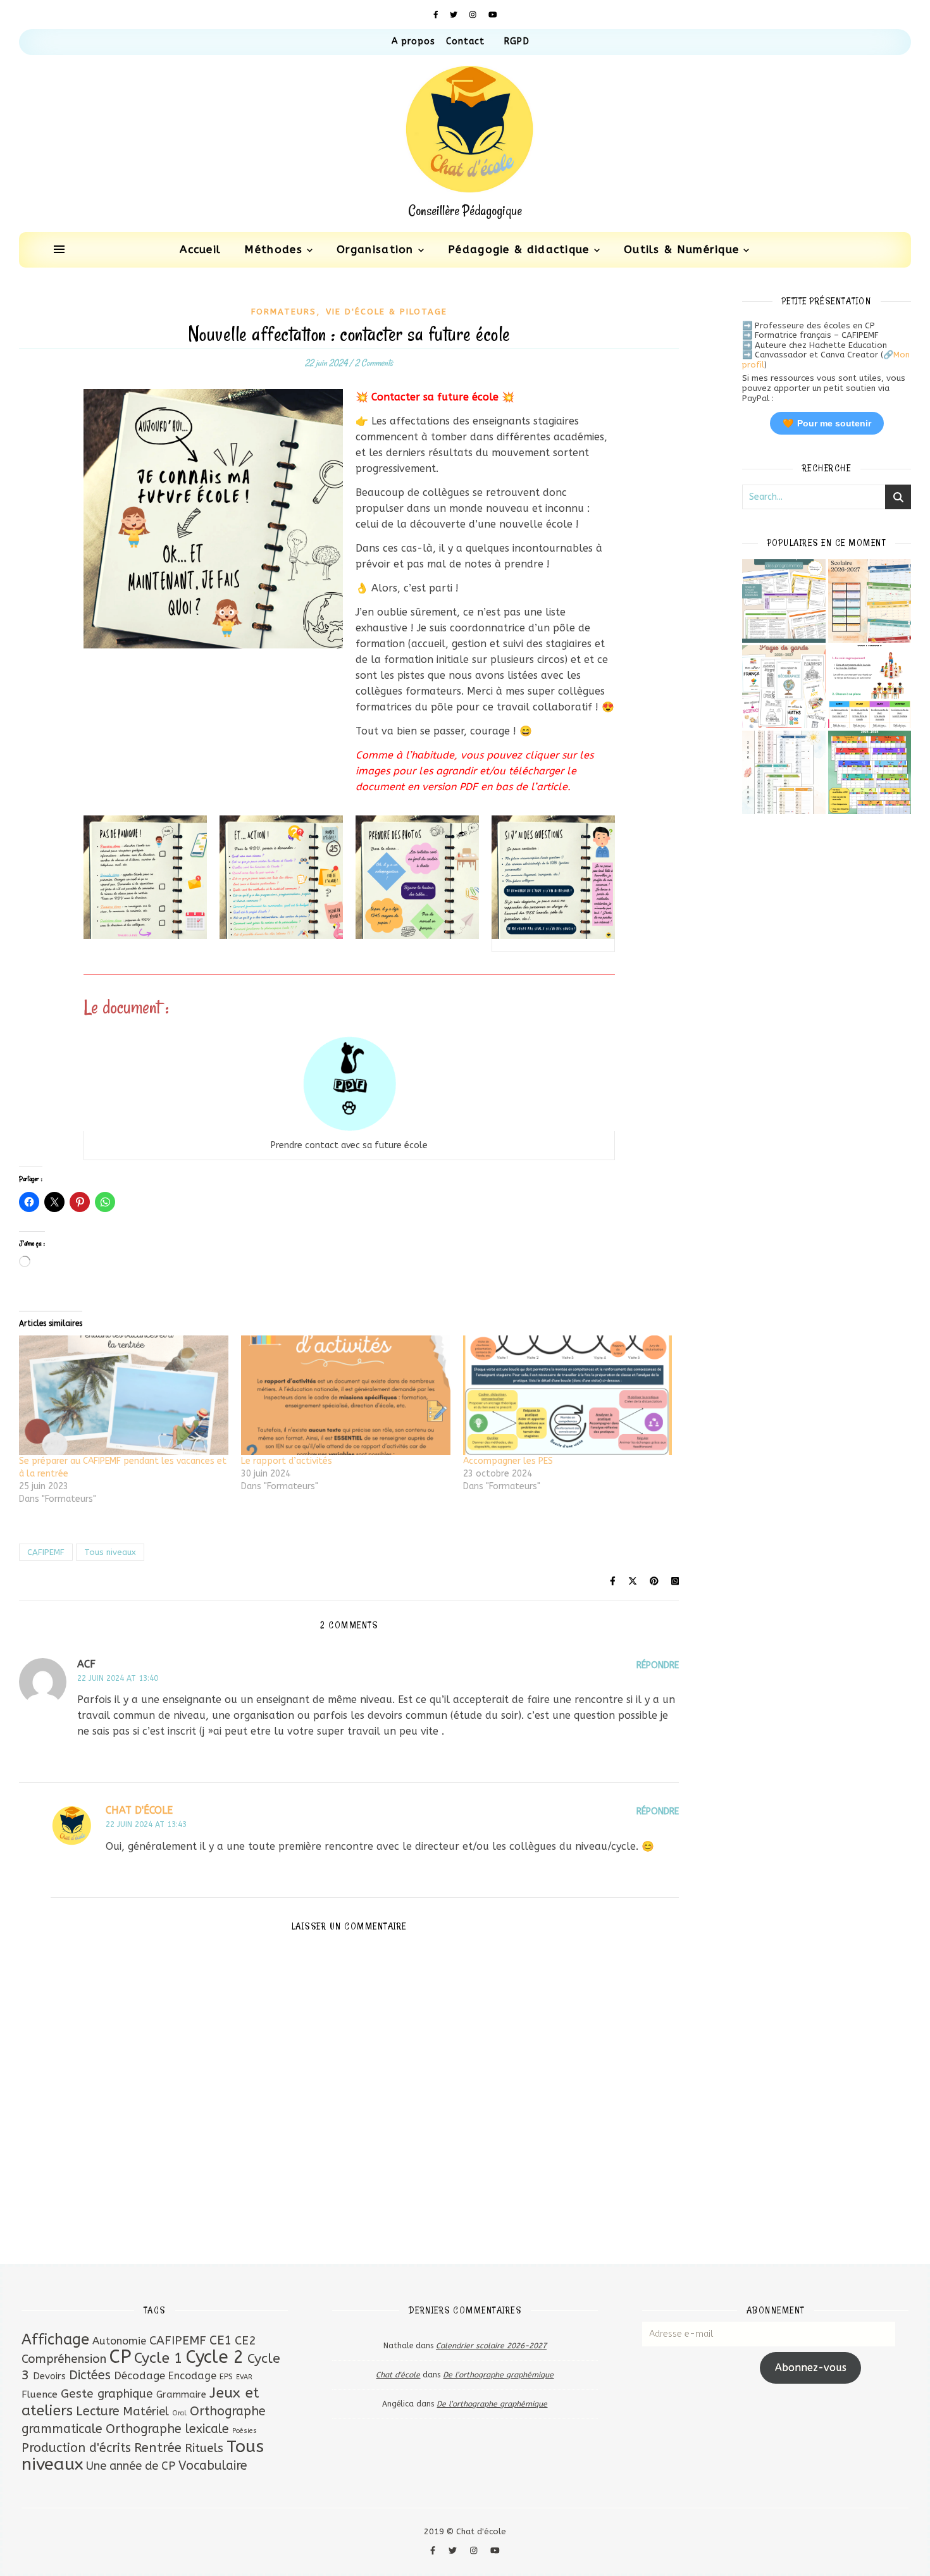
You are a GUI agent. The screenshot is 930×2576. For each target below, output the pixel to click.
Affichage (55, 2339)
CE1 (220, 2340)
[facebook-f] (437, 15)
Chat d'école (139, 1810)
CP (120, 2357)
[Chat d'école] (465, 144)
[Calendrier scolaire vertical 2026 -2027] (784, 772)
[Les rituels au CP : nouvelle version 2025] (870, 687)
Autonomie (119, 2341)
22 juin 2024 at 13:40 (118, 1678)
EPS (226, 2376)
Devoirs (49, 2376)
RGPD (517, 41)
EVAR (244, 2377)
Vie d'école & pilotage (387, 312)
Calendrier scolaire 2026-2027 (491, 2346)
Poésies (245, 2431)
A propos (414, 41)
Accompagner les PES (508, 1461)
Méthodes (273, 249)
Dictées (90, 2375)
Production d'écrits (76, 2448)
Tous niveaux (110, 1552)
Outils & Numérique (681, 249)
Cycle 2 (215, 2357)
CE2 (245, 2340)
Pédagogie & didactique (519, 249)
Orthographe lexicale (167, 2429)
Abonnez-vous (811, 2368)
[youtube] (493, 15)
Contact (466, 41)
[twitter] (455, 15)
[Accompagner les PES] (568, 1395)
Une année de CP (131, 2466)
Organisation (375, 249)
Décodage (139, 2375)
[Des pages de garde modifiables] (784, 687)
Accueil (200, 249)
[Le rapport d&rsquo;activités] (346, 1395)
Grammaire (181, 2394)
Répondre (658, 1665)
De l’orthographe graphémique (498, 2375)
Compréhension (64, 2359)
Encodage (192, 2376)
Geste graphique (107, 2394)
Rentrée (158, 2448)
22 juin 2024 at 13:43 (146, 1824)
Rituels (204, 2448)
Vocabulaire (213, 2466)
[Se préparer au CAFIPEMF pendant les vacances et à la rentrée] (124, 1395)
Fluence (40, 2394)
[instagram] (474, 15)
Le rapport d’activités (287, 1461)
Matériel (146, 2412)
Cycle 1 (158, 2358)
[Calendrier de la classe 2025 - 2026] (870, 772)
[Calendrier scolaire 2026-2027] (870, 601)
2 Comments (374, 363)
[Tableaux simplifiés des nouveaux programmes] (784, 601)
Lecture (98, 2411)
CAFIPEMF (46, 1552)
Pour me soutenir (827, 423)
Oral (179, 2413)
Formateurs (284, 312)
